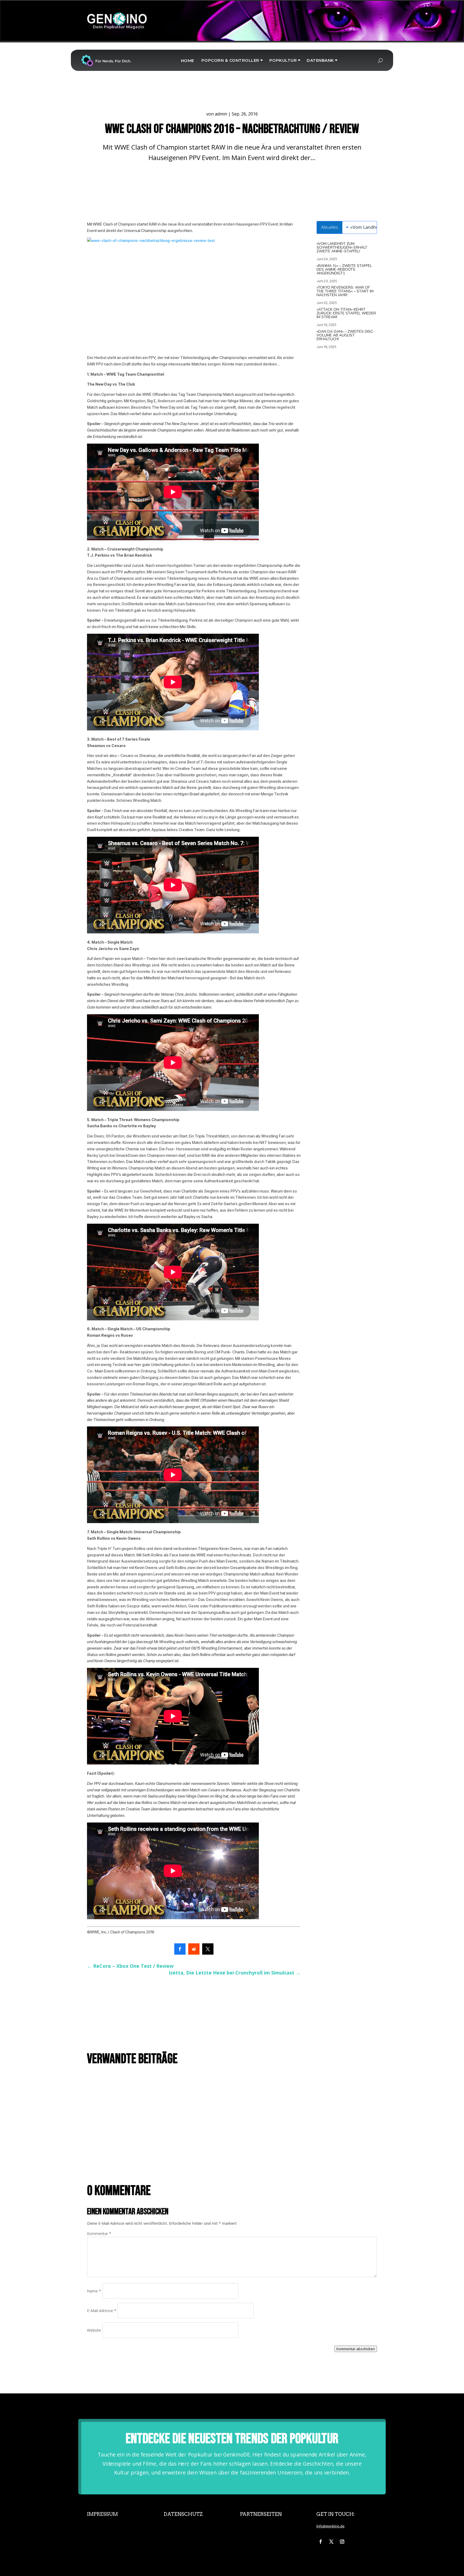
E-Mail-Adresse (102, 2311)
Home (188, 61)
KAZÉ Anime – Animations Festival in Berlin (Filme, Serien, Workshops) (152, 2155)
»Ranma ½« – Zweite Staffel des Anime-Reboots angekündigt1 (344, 269)
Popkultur (283, 60)
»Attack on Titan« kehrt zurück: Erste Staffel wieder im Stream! (346, 313)
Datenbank (320, 60)
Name (94, 2291)
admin (221, 114)
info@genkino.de (330, 2526)
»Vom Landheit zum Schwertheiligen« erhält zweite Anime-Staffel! (342, 247)
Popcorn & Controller (230, 60)
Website (94, 2330)
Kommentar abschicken (356, 2349)
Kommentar (99, 2233)
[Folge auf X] (331, 2542)
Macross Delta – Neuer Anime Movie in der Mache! (134, 2082)
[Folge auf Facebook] (321, 2542)
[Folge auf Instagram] (342, 2542)
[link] (180, 1949)
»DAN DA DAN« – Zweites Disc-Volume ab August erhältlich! (346, 335)
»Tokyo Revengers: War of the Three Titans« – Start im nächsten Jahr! (345, 291)
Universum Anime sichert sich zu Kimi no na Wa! (132, 2118)
